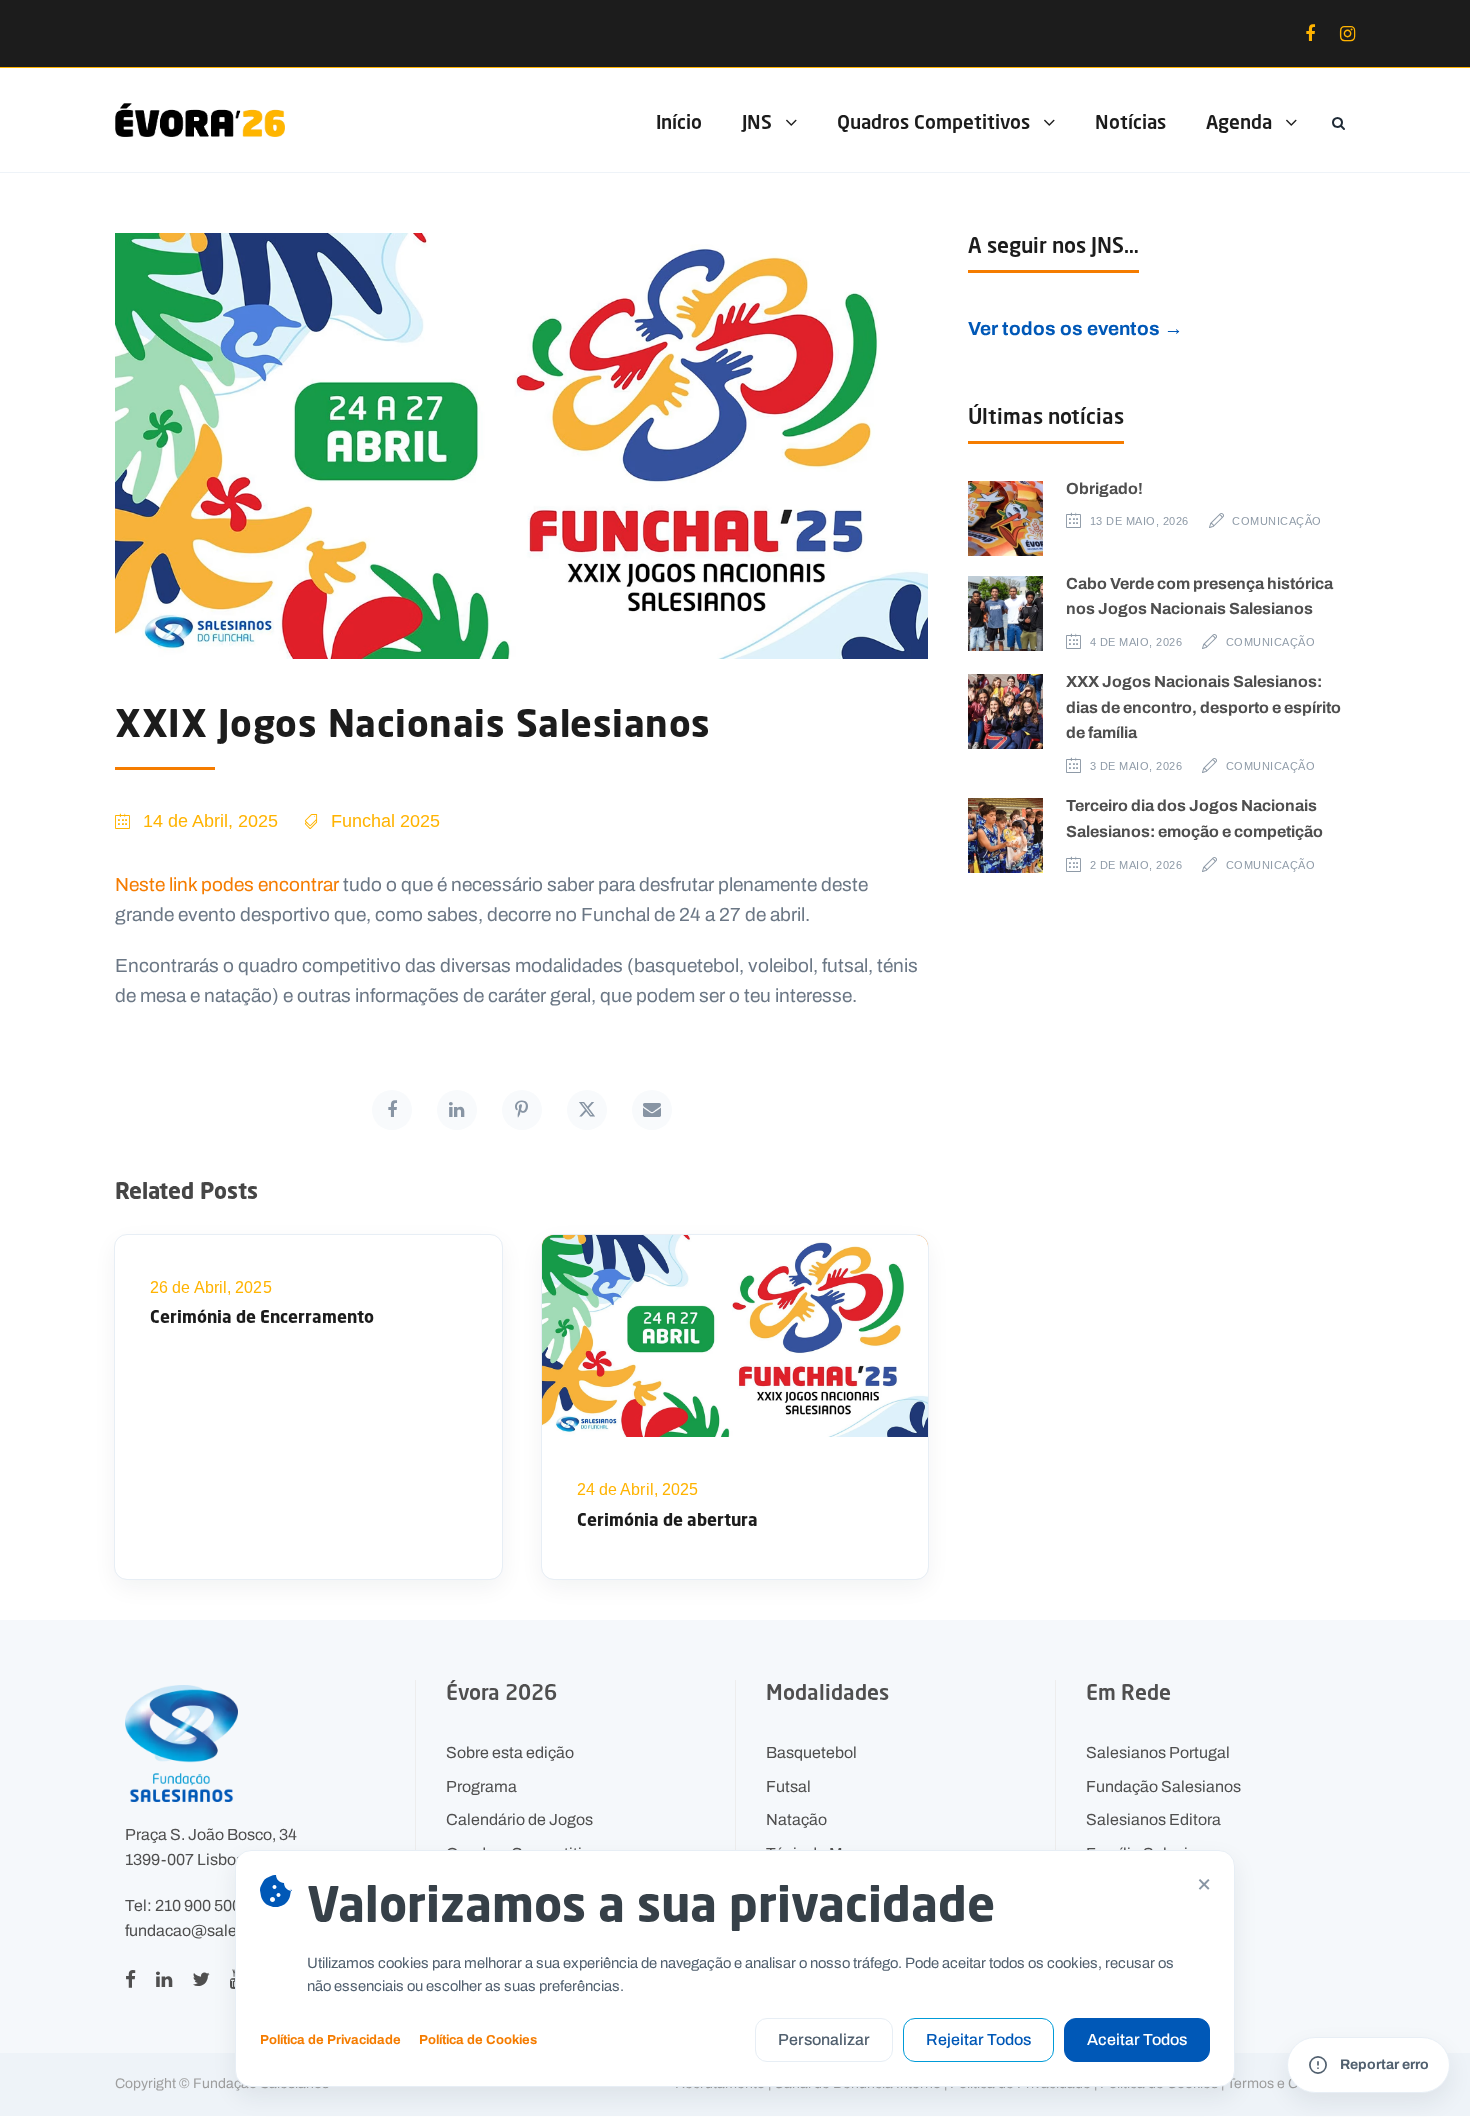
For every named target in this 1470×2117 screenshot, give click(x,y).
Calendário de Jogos (519, 1819)
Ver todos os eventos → (1075, 328)
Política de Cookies (478, 2039)
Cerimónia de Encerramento (262, 1316)
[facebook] (1310, 34)
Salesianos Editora (1153, 1819)
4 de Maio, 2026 (1136, 642)
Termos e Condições (1291, 2083)
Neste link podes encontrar (229, 884)
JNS (757, 121)
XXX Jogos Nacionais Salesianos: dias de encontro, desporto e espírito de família (1203, 706)
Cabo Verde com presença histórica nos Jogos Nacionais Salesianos (1199, 596)
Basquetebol (811, 1752)
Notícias (1130, 121)
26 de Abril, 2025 (211, 1287)
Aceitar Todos (1137, 2039)
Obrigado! (1104, 488)
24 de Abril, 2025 (638, 1489)
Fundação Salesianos (1163, 1786)
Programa (481, 1786)
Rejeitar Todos (978, 2039)
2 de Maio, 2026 (1136, 865)
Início (679, 121)
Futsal (788, 1786)
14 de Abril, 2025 (210, 821)
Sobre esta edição (510, 1752)
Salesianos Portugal (1158, 1752)
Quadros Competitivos (933, 121)
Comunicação (1277, 521)
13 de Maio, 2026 (1139, 521)
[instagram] (1347, 34)
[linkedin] (164, 1979)
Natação (796, 1819)
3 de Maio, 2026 (1136, 766)
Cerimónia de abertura (667, 1519)
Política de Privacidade (330, 2039)
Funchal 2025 (385, 821)
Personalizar (824, 2039)
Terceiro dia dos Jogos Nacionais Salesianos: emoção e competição (1194, 818)
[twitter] (201, 1979)
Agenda (1239, 121)
